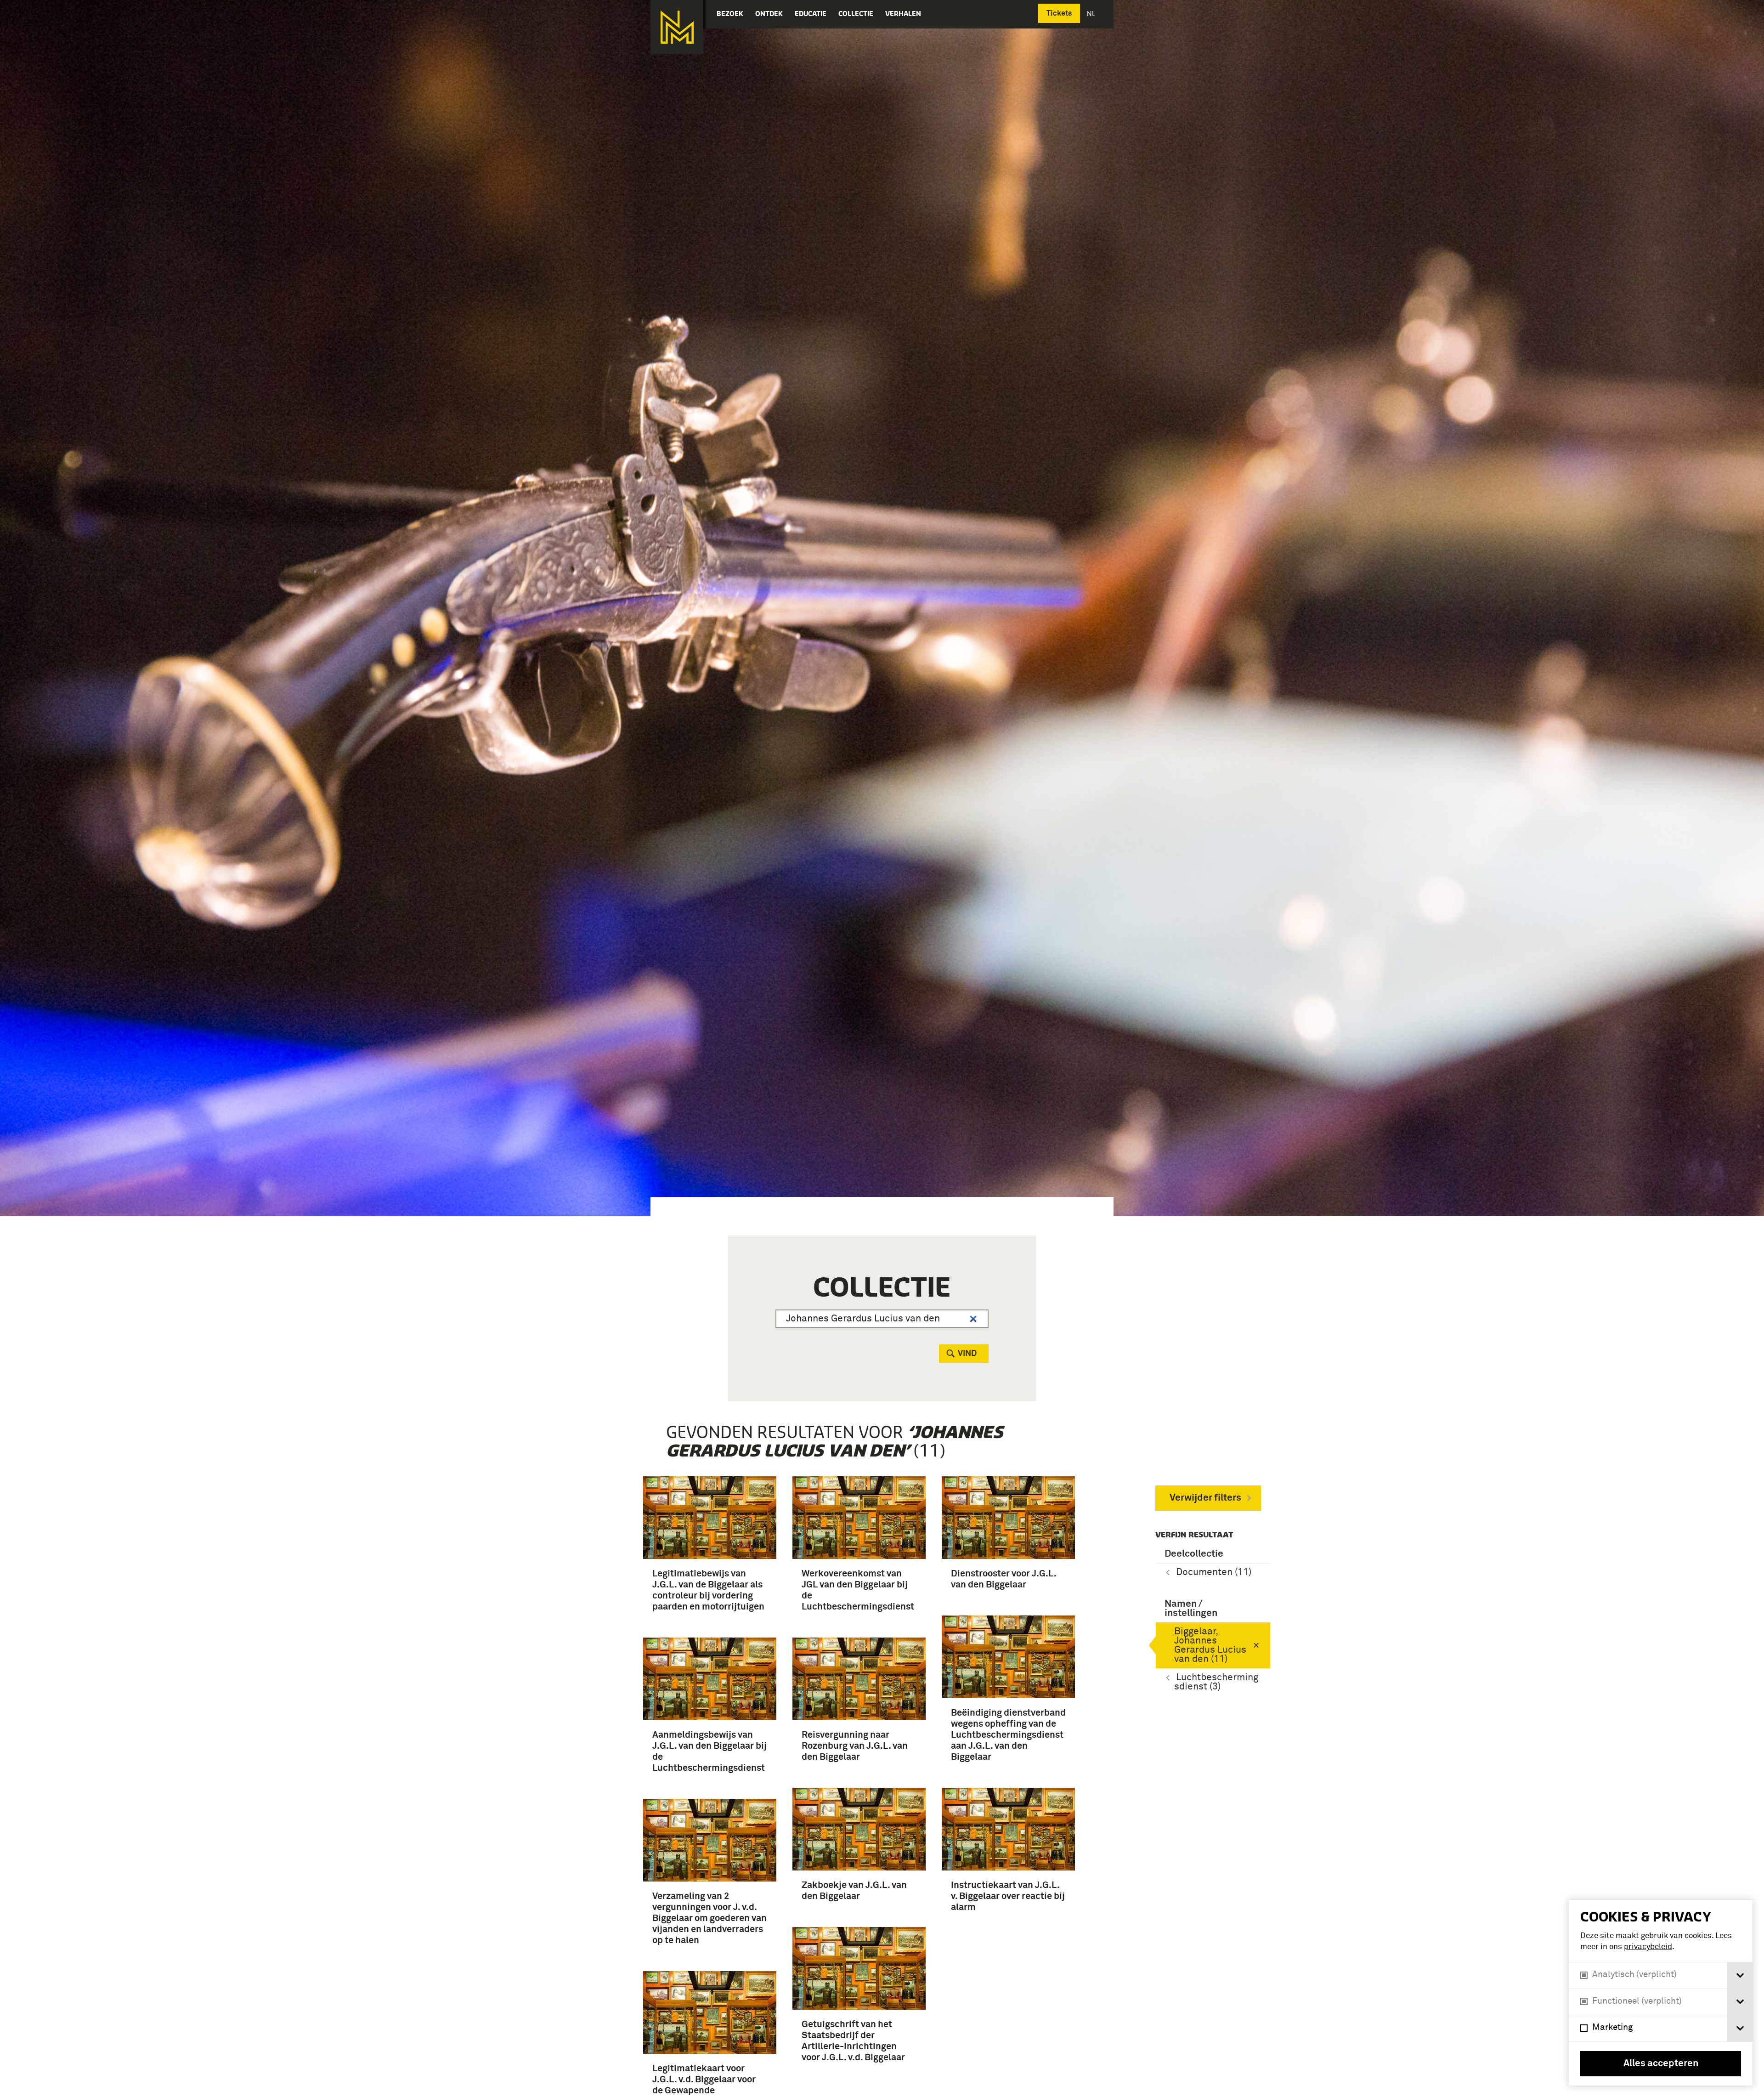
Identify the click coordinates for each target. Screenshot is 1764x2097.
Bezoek (730, 14)
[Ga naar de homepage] (677, 27)
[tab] (1740, 1975)
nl (1092, 14)
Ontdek (769, 14)
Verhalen (903, 14)
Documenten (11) (1214, 1573)
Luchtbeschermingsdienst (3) (1216, 1682)
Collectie (856, 14)
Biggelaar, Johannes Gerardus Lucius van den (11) (1210, 1646)
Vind (967, 1354)
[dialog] (1661, 1993)
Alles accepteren (1661, 2064)
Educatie (811, 14)
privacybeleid (1648, 1947)
